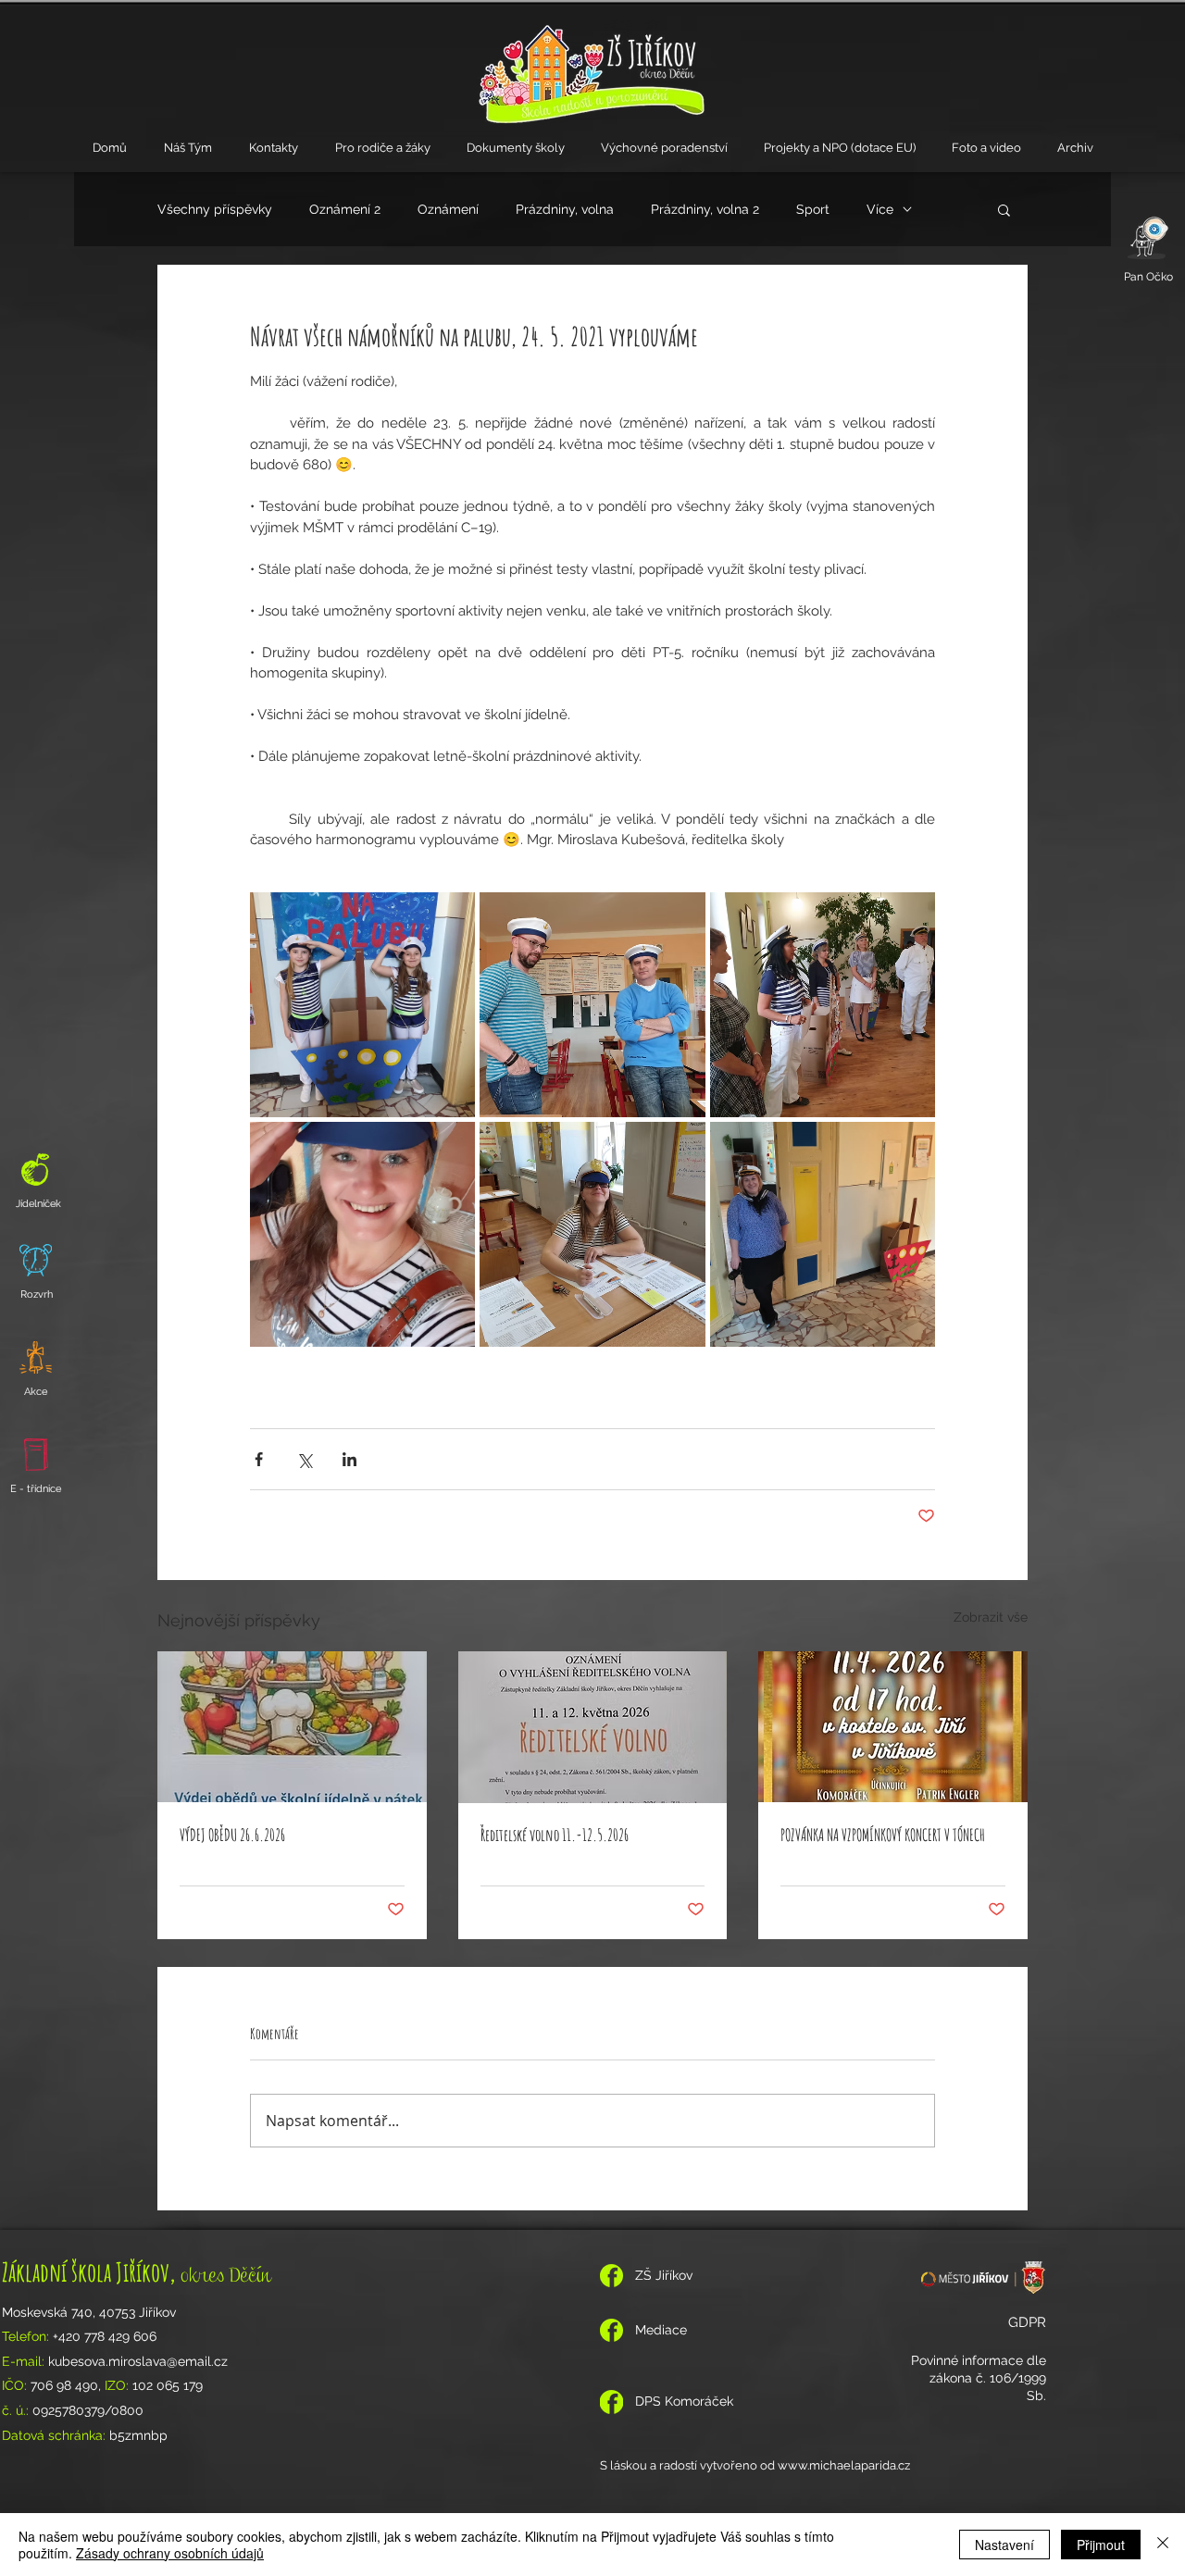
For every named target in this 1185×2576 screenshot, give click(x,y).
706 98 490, (68, 2385)
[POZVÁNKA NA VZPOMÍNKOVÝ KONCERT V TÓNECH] (893, 1727)
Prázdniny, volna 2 (705, 209)
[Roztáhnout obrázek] (362, 1005)
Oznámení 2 (345, 209)
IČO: (16, 2385)
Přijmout (1101, 2545)
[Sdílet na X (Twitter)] (304, 1459)
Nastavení (1004, 2545)
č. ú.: (17, 2410)
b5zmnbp (140, 2435)
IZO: (118, 2385)
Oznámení (448, 209)
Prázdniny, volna (565, 209)
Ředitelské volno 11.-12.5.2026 (555, 1835)
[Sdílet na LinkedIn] (349, 1459)
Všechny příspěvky (215, 209)
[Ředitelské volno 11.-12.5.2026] (593, 1727)
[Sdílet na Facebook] (259, 1459)
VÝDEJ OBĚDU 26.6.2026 (232, 1835)
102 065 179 (168, 2385)
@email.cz (197, 2361)
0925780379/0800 (88, 2410)
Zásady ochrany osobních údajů (170, 2553)
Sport (813, 209)
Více (880, 209)
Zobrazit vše (991, 1617)
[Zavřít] (1163, 2545)
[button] (188, 148)
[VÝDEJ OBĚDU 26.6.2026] (292, 1727)
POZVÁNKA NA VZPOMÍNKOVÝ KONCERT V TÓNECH (883, 1835)
